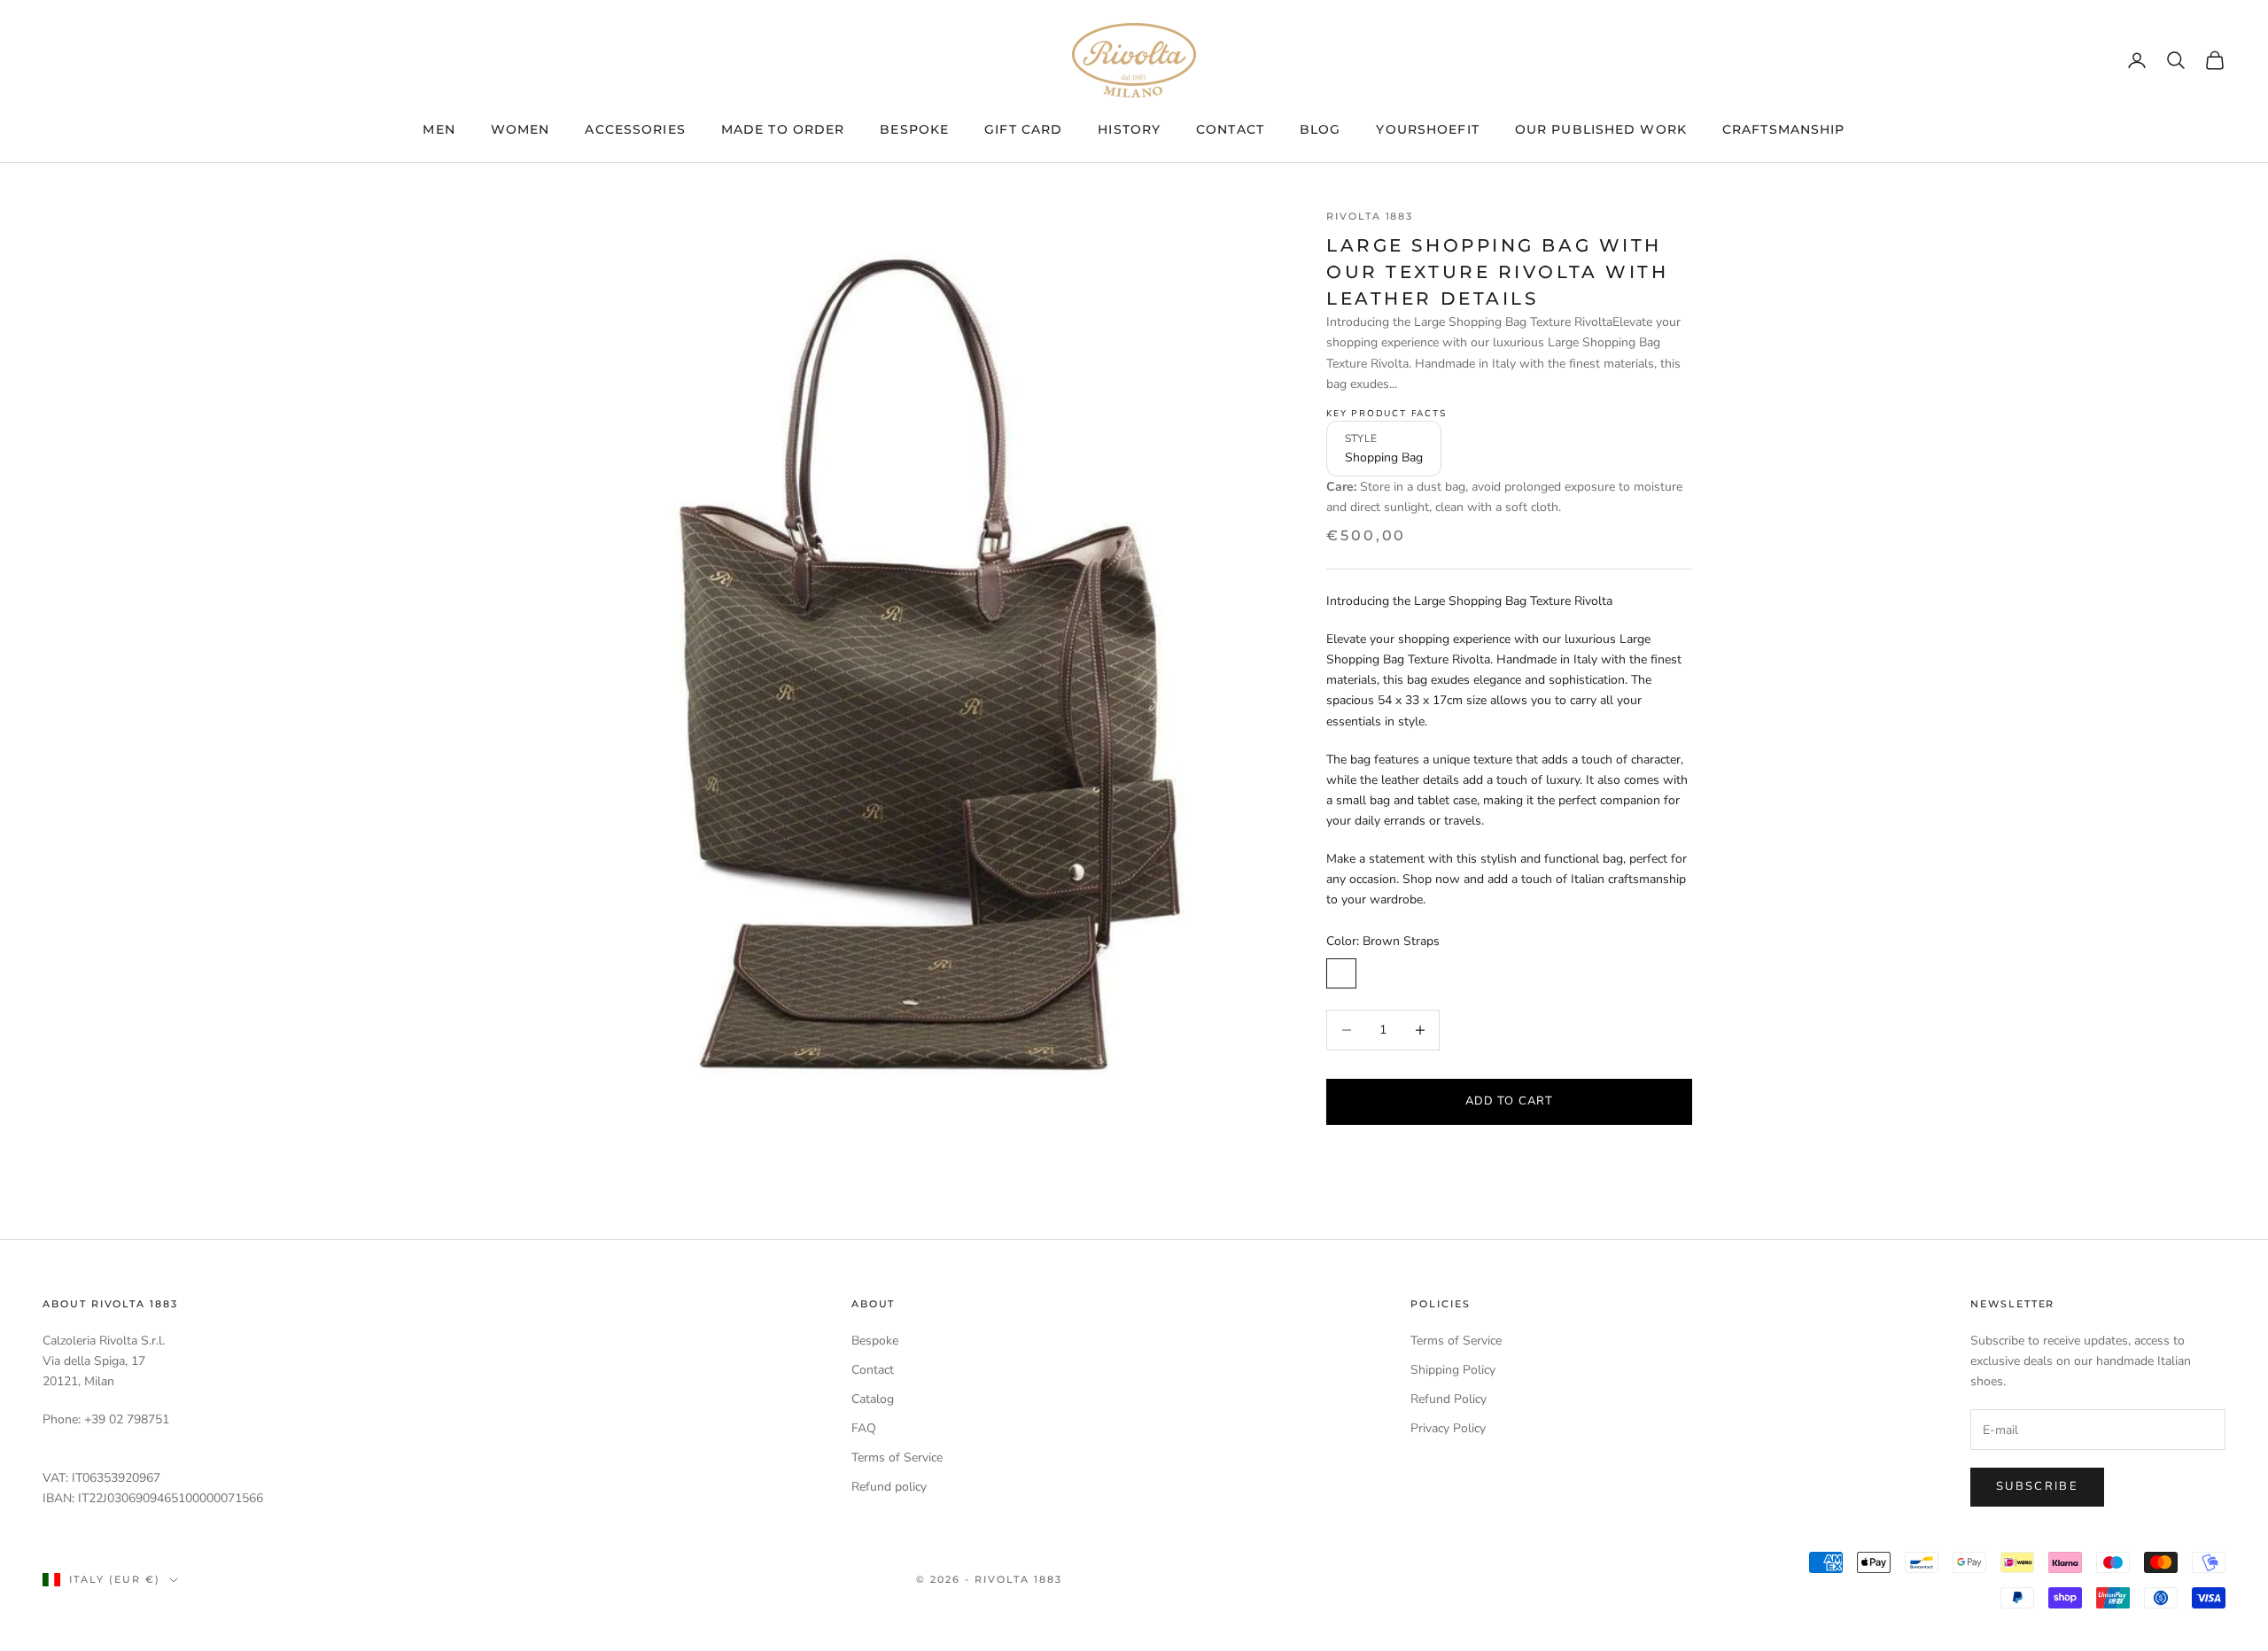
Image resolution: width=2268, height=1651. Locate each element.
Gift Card (1023, 129)
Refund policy (889, 1487)
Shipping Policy (1453, 1370)
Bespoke (914, 129)
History (1129, 129)
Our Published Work (1601, 129)
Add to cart (1509, 1100)
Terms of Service (897, 1457)
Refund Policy (1449, 1399)
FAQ (864, 1428)
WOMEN (520, 129)
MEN (439, 129)
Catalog (873, 1399)
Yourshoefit (1427, 129)
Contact (1230, 129)
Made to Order (783, 129)
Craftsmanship (1784, 129)
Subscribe (2037, 1486)
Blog (1320, 129)
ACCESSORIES (635, 129)
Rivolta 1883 (1370, 217)
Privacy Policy (1448, 1428)
